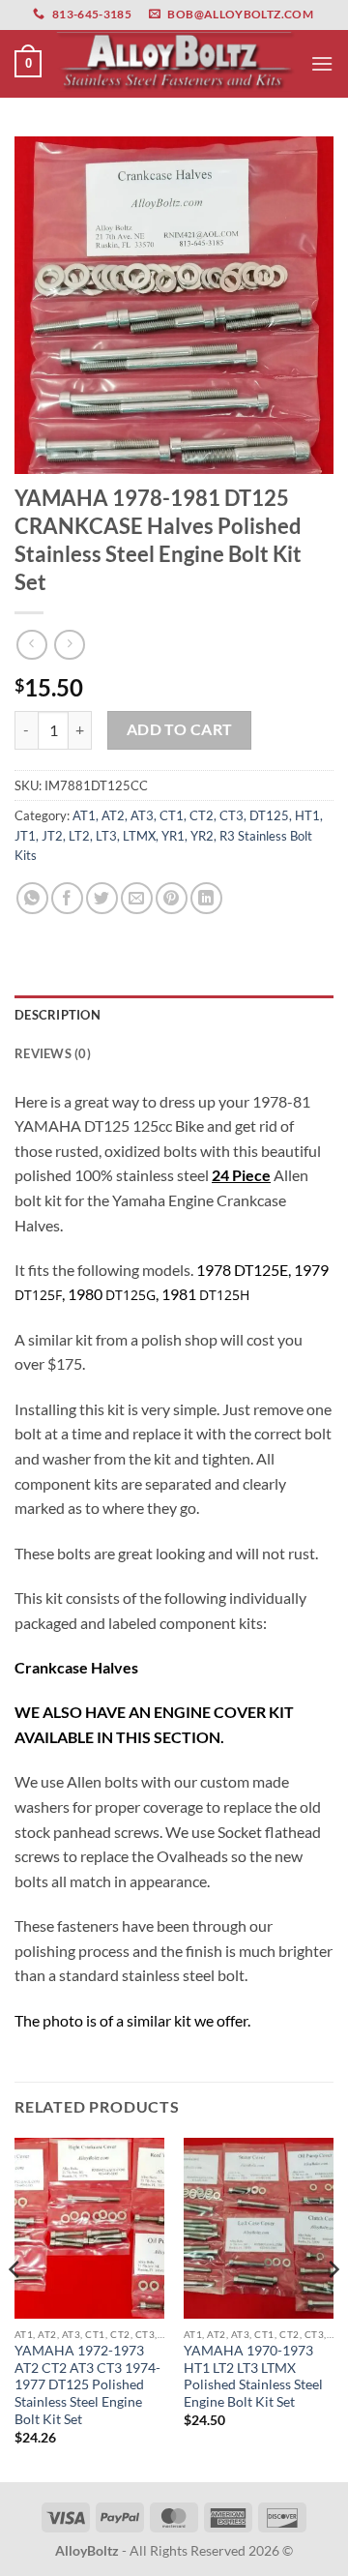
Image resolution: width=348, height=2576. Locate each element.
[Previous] (15, 2308)
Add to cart (180, 729)
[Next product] (31, 645)
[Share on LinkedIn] (206, 898)
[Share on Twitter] (102, 898)
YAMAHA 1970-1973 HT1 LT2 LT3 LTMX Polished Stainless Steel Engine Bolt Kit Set (253, 2376)
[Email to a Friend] (137, 898)
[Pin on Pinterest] (172, 898)
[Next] (333, 2308)
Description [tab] (58, 1015)
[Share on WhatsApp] (32, 898)
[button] (28, 64)
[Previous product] (69, 645)
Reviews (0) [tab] (53, 1053)
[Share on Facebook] (67, 898)
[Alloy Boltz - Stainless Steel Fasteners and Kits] (176, 64)
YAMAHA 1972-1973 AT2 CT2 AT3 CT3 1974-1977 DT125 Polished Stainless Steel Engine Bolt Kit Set (87, 2385)
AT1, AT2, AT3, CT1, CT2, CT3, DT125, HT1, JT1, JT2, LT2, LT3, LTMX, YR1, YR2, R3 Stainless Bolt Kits (169, 835)
